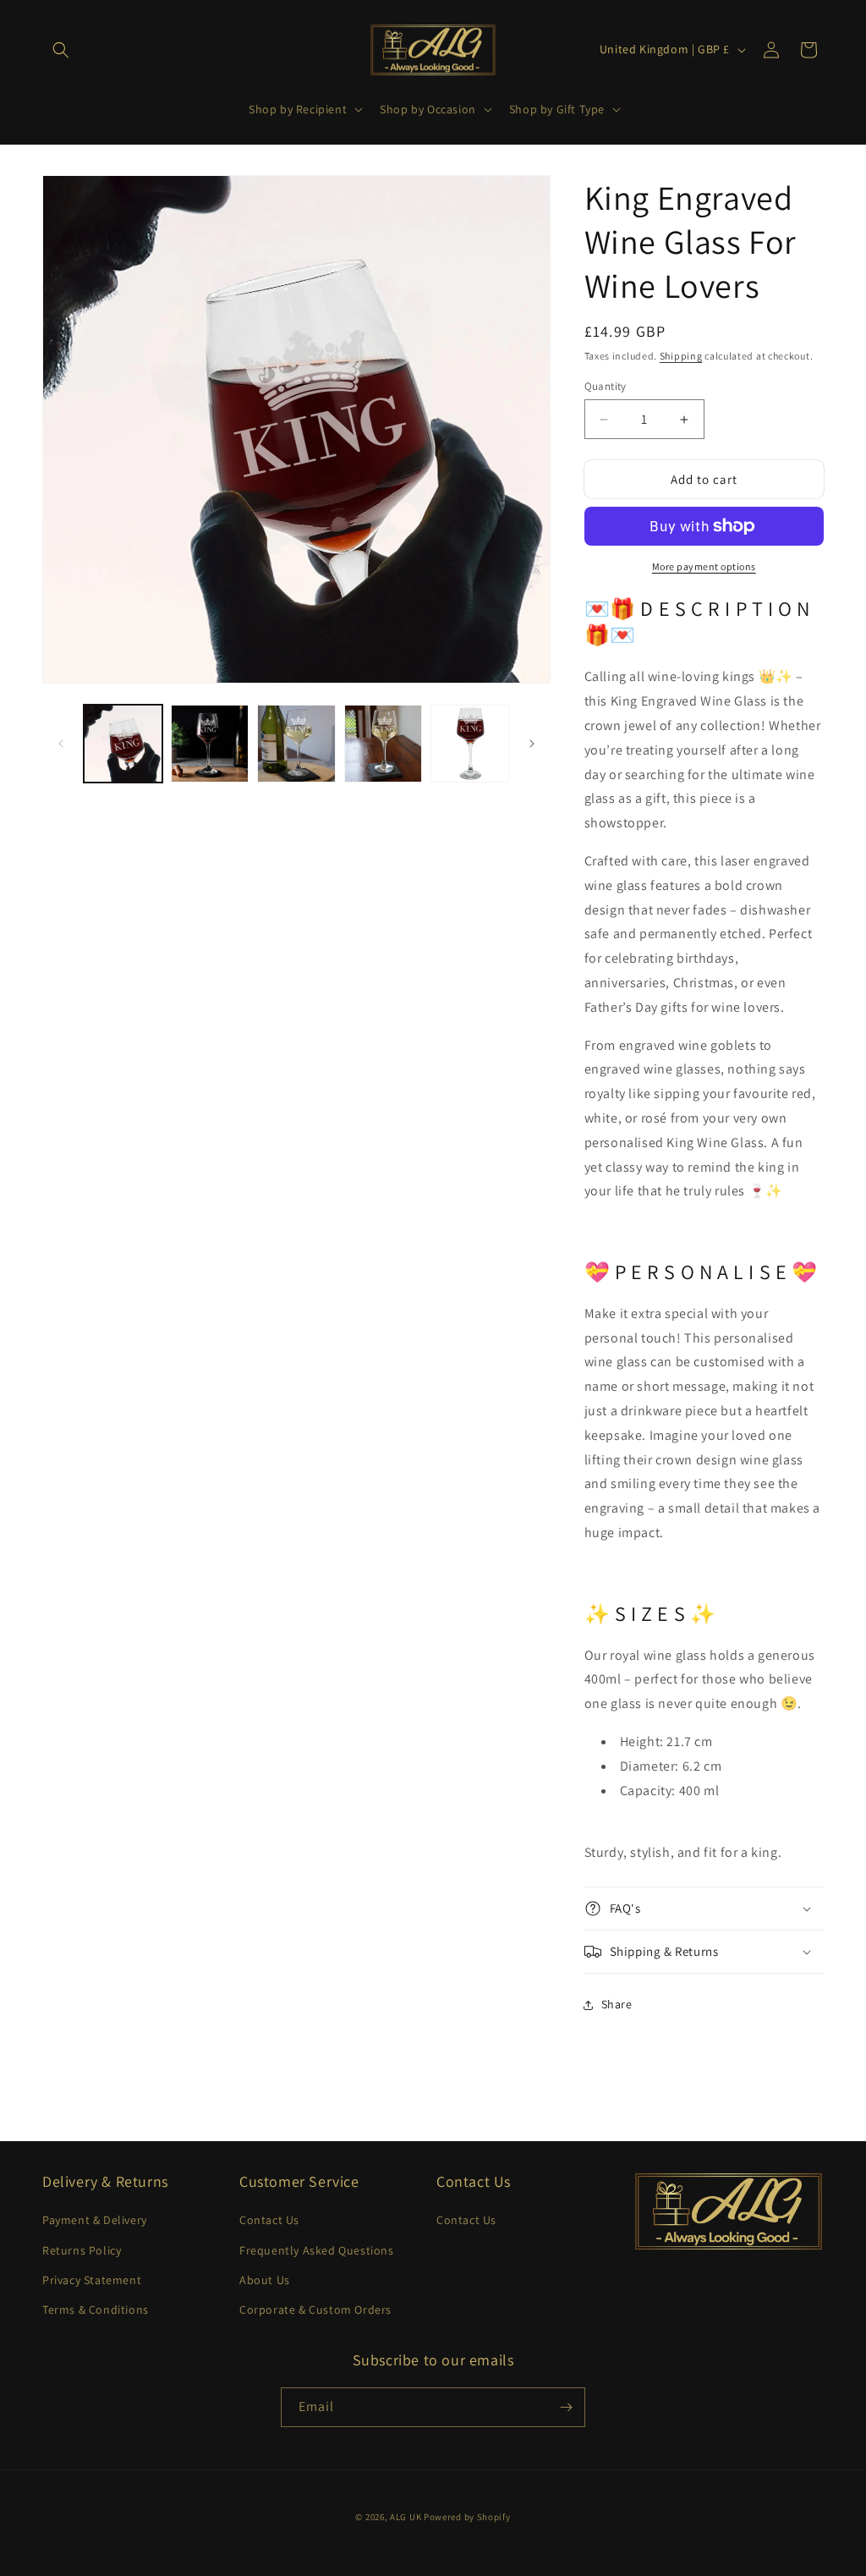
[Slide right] (532, 744)
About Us (265, 2280)
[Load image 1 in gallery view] (123, 744)
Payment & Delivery (95, 2220)
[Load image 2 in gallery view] (210, 744)
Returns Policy (82, 2250)
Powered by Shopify (467, 2517)
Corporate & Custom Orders (315, 2310)
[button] (61, 50)
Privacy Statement (92, 2280)
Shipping (681, 356)
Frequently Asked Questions (317, 2250)
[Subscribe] (566, 2407)
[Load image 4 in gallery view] (384, 744)
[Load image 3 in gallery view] (296, 744)
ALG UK (407, 2517)
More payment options (704, 566)
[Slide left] (61, 744)
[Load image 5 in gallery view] (470, 744)
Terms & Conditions (96, 2310)
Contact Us (269, 2220)
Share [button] (617, 2004)
